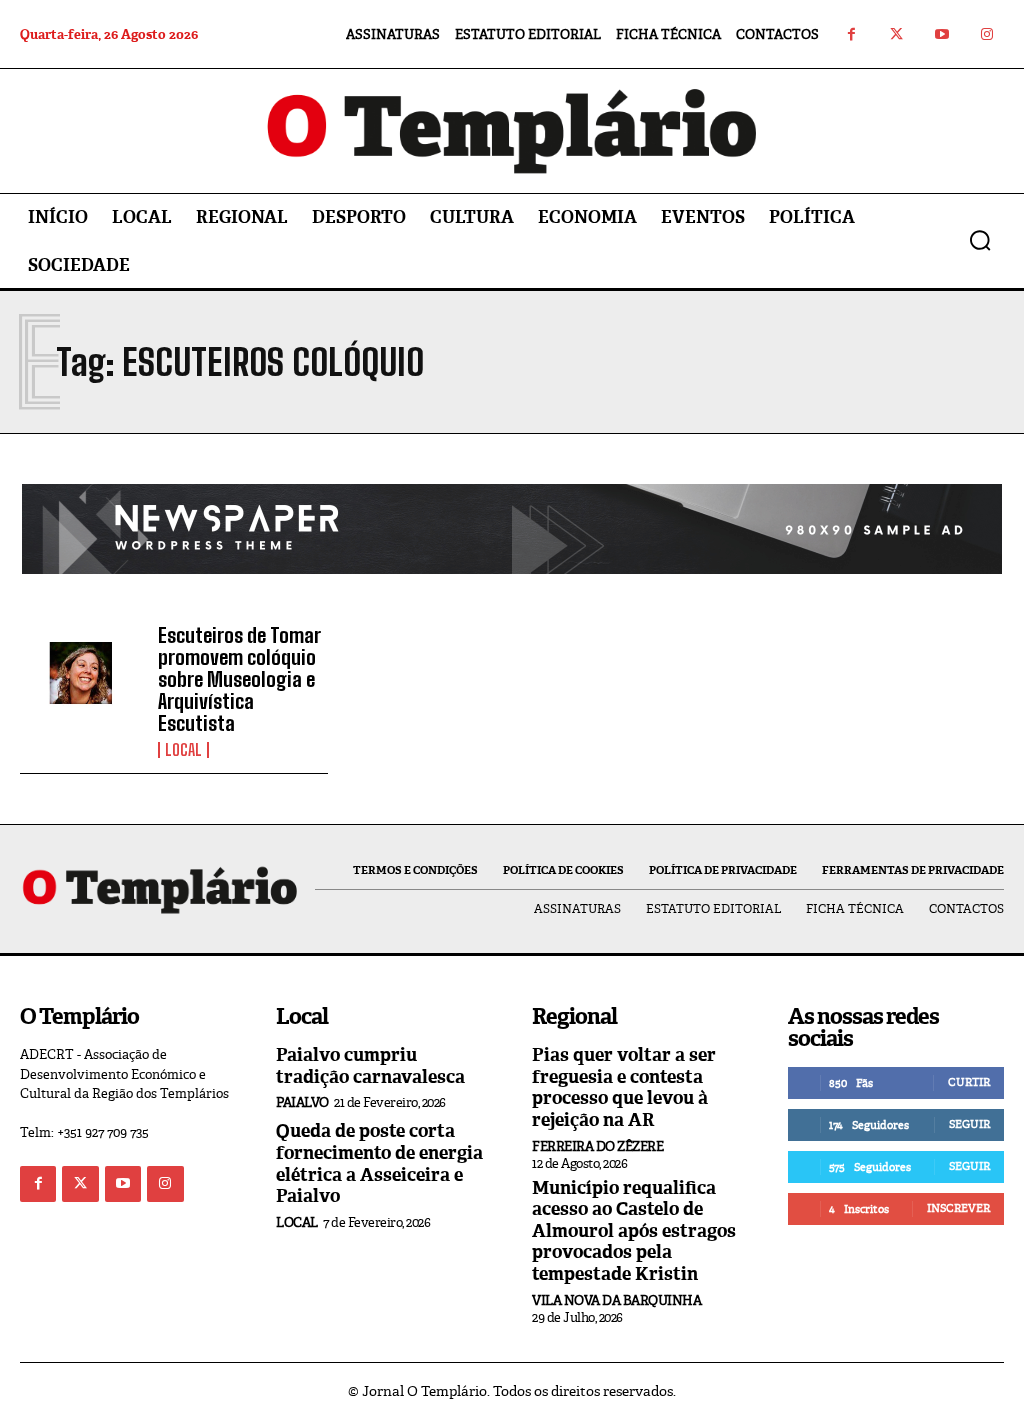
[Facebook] (851, 34)
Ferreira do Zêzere (597, 1146)
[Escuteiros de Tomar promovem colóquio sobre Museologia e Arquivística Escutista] (81, 673)
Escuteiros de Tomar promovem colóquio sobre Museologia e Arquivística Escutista (239, 679)
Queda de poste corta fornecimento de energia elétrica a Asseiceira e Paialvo (379, 1163)
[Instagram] (986, 34)
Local (183, 750)
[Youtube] (941, 34)
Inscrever (958, 1208)
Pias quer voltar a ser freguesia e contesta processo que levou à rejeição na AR (624, 1087)
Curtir (969, 1082)
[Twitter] (896, 34)
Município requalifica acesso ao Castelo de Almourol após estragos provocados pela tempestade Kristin (634, 1231)
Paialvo (302, 1102)
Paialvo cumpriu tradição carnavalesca (370, 1066)
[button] (980, 240)
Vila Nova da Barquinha (616, 1300)
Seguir (969, 1124)
